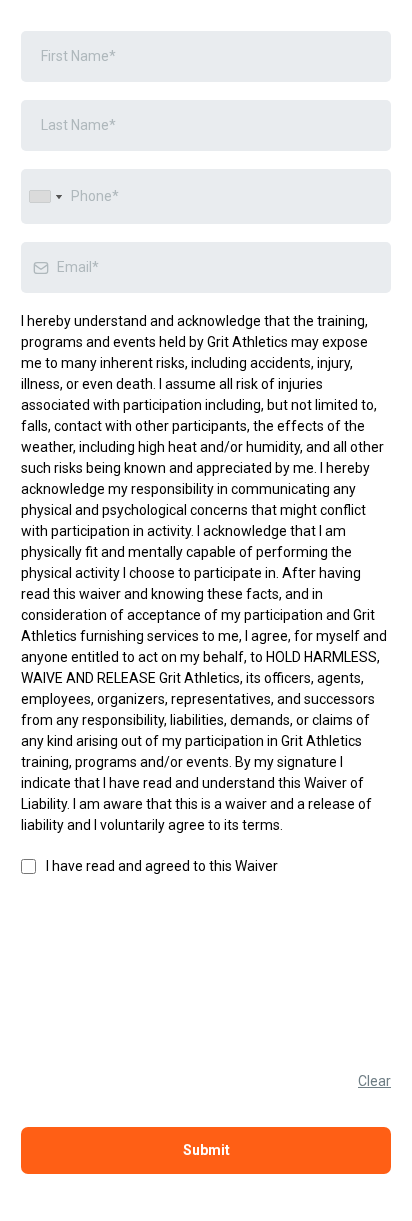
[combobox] (45, 196)
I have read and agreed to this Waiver (162, 866)
